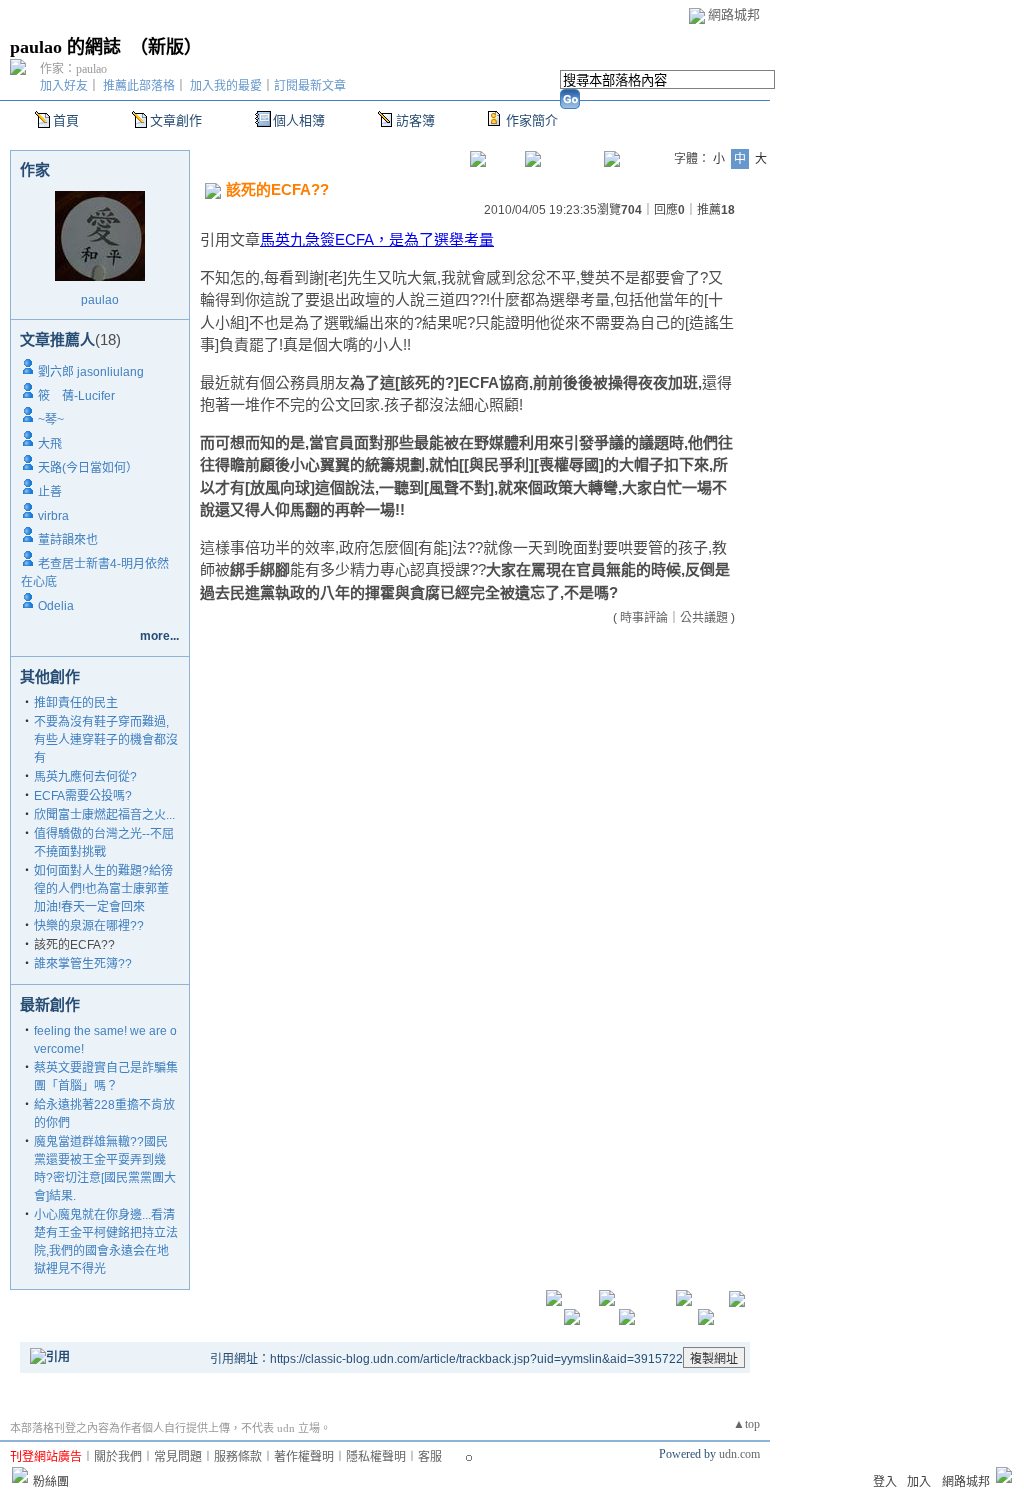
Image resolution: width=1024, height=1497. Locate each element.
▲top (746, 1424)
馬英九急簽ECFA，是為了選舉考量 (377, 239)
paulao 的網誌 (65, 47)
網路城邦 (734, 14)
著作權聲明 (304, 1457)
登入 (885, 1482)
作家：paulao (73, 69)
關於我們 (118, 1457)
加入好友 (64, 86)
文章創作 (176, 120)
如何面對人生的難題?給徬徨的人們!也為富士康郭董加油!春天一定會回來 (103, 889)
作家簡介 (532, 120)
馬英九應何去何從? (85, 777)
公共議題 (704, 618)
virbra (53, 516)
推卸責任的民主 (76, 703)
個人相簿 (299, 120)
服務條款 (238, 1457)
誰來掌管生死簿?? (83, 964)
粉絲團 (51, 1482)
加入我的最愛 (226, 86)
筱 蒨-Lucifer (76, 396)
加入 (919, 1482)
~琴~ (51, 420)
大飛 (50, 444)
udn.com (739, 1454)
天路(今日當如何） (88, 468)
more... (159, 636)
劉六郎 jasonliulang (91, 372)
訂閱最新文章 (310, 86)
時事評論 (644, 618)
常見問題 (178, 1457)
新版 (166, 47)
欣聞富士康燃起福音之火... (104, 815)
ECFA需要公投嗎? (83, 796)
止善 (50, 492)
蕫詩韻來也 (68, 540)
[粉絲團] (20, 1475)
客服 (430, 1457)
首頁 (66, 120)
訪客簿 (415, 120)
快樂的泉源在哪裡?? (89, 926)
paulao (100, 300)
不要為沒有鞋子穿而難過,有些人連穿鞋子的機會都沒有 (106, 740)
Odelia (56, 606)
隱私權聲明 (376, 1457)
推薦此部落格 (139, 86)
